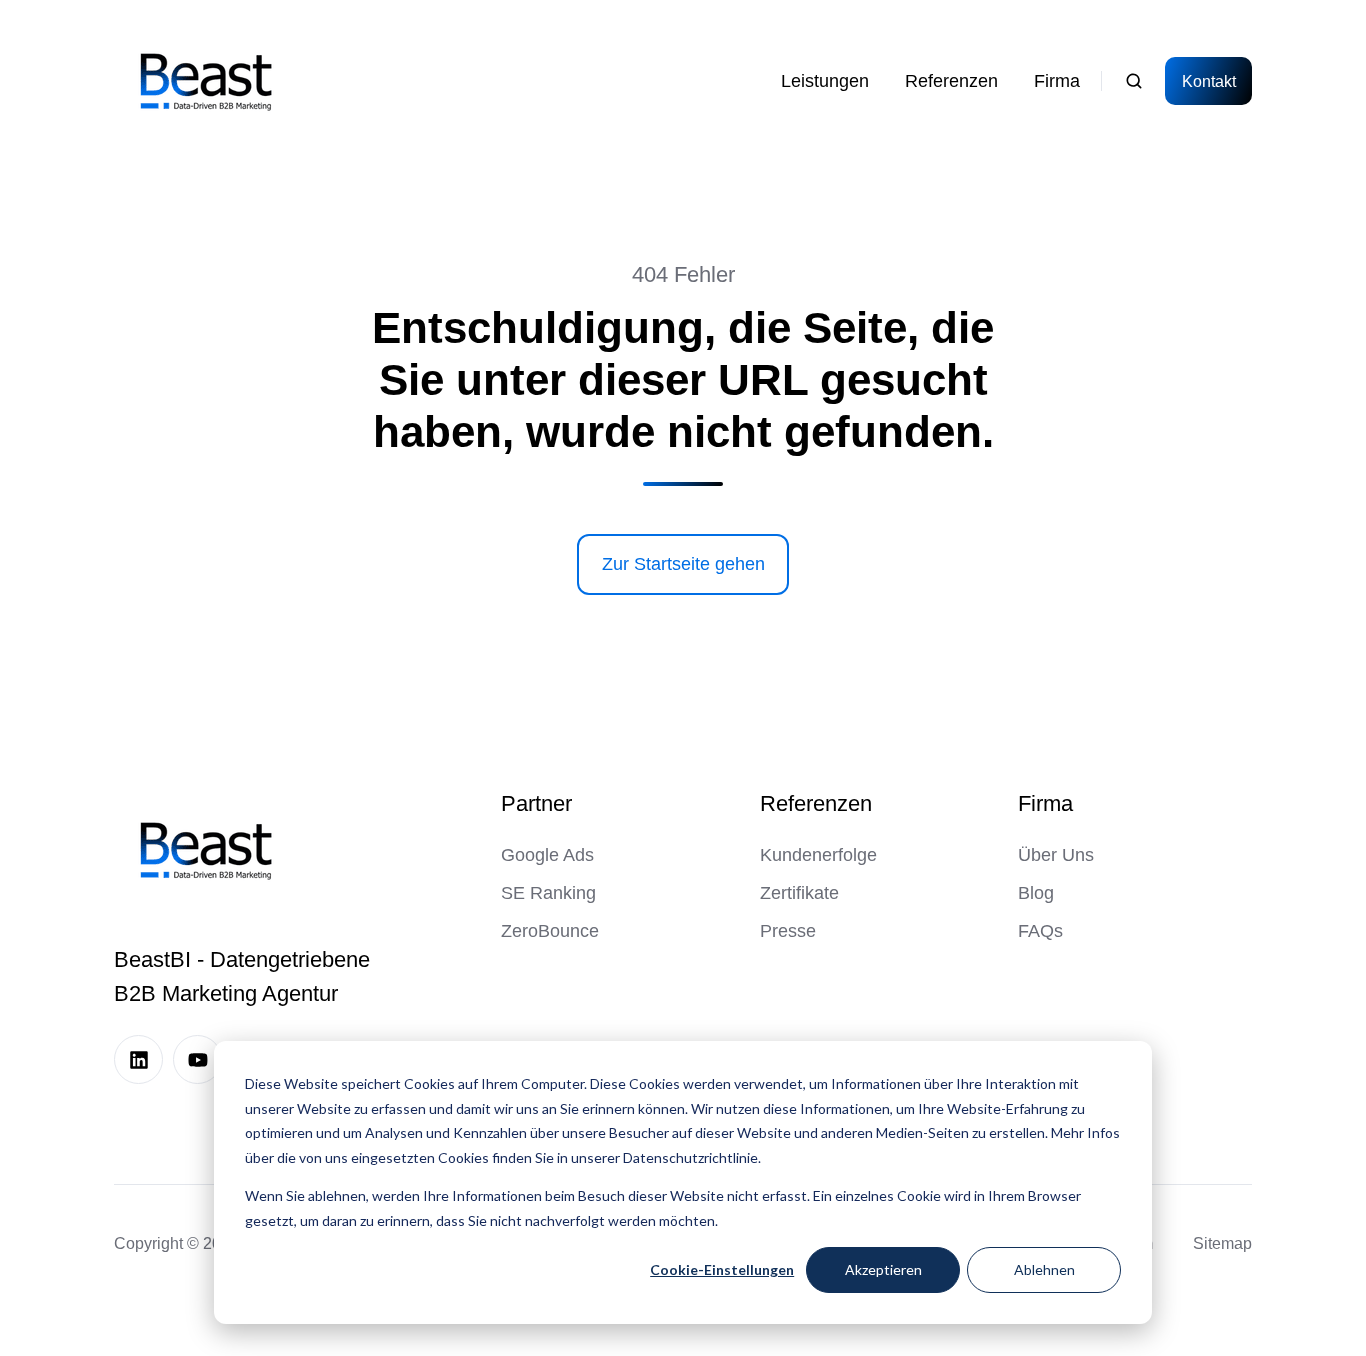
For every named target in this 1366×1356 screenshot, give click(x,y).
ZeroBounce (550, 931)
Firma (1045, 803)
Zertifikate (799, 893)
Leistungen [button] (825, 81)
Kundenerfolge (818, 855)
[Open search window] (1134, 81)
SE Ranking (548, 893)
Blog (1036, 893)
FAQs (1040, 931)
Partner (536, 803)
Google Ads (547, 855)
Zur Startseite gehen (683, 564)
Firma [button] (1057, 81)
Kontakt (1209, 81)
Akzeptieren (883, 1269)
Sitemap (1222, 1243)
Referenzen (816, 803)
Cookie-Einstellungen (722, 1269)
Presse (788, 931)
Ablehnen (1044, 1269)
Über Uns (1056, 855)
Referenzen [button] (951, 81)
